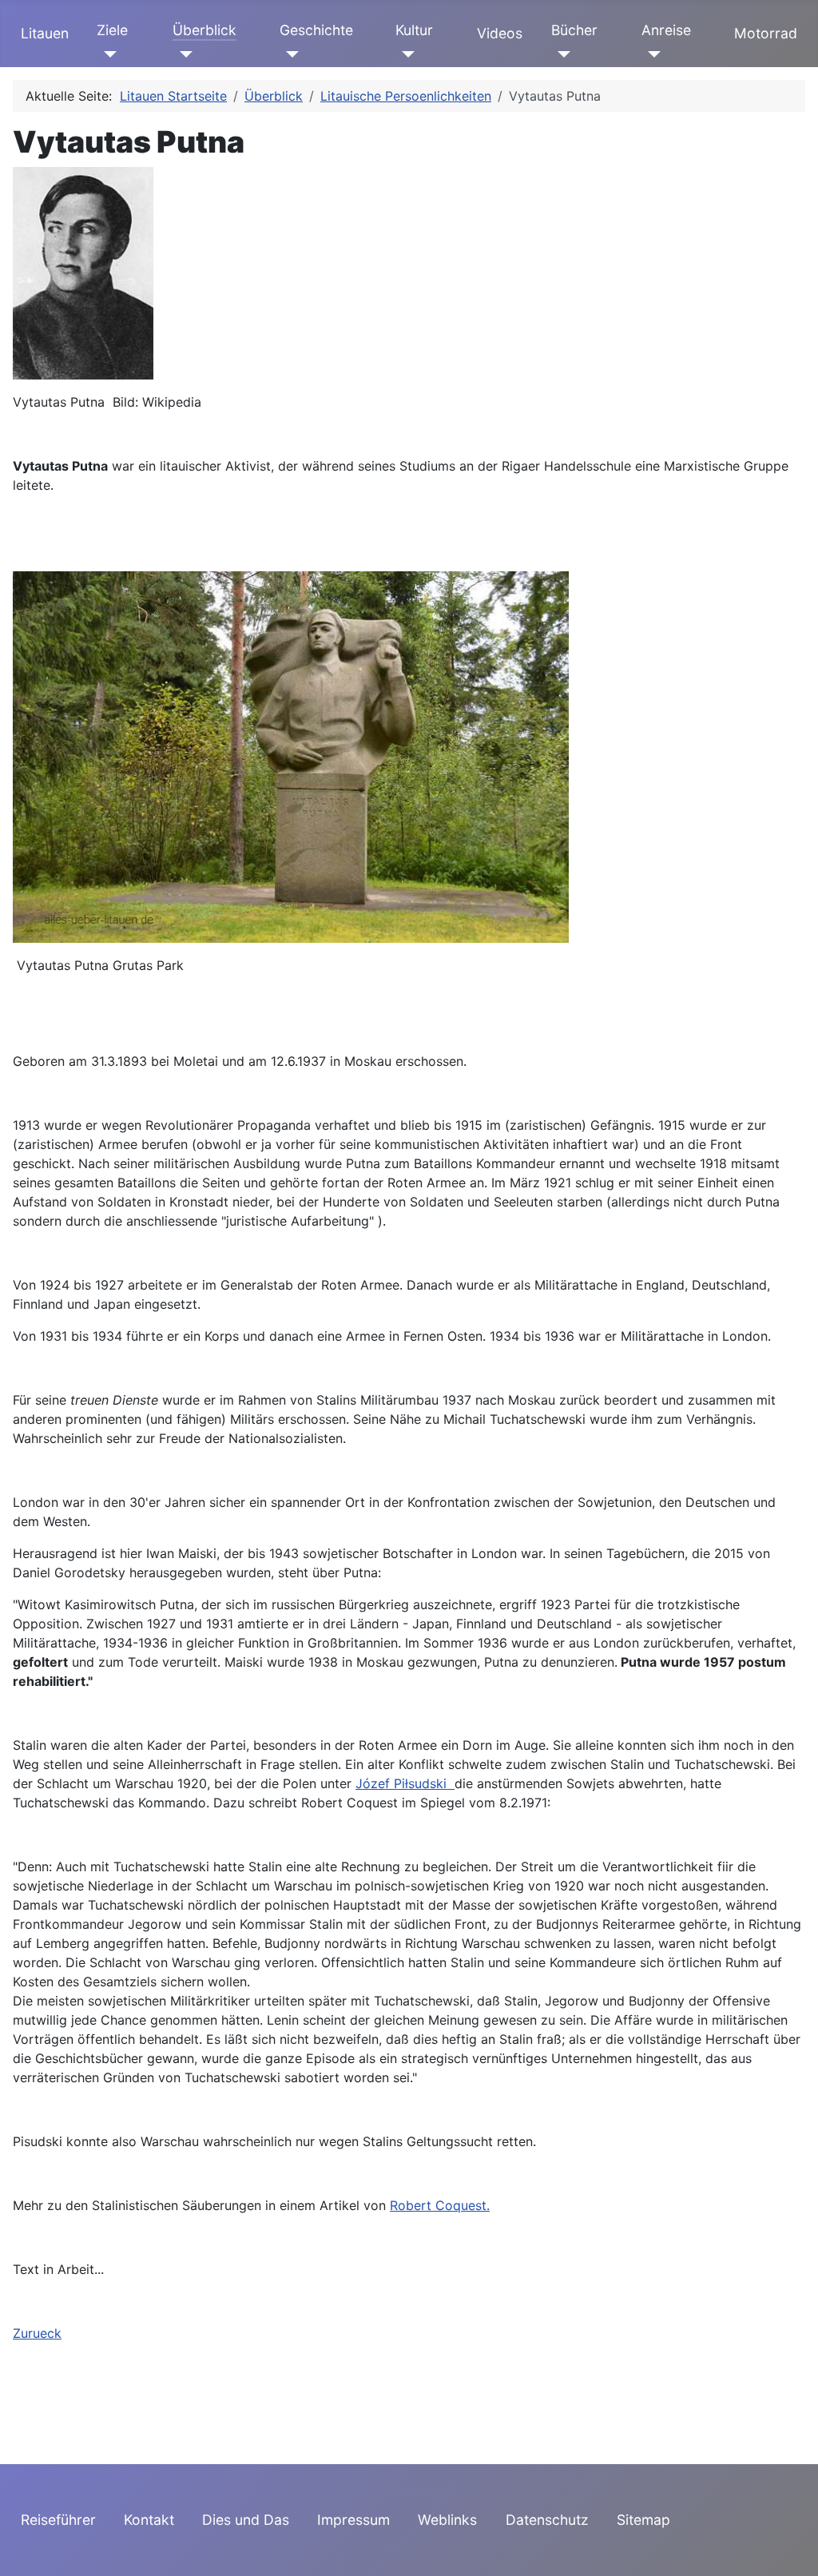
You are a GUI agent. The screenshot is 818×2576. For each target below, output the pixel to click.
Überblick (204, 30)
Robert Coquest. (440, 2205)
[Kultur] (405, 54)
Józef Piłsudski (405, 1783)
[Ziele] (107, 54)
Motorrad (766, 33)
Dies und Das (246, 2520)
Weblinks (447, 2520)
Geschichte (316, 30)
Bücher (574, 30)
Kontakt (149, 2520)
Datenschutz (547, 2520)
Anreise (666, 30)
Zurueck (37, 2333)
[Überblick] (183, 54)
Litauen (45, 33)
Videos (500, 33)
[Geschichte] (290, 54)
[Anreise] (651, 54)
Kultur (414, 30)
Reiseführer (58, 2520)
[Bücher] (561, 54)
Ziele (112, 30)
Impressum (353, 2520)
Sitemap (643, 2520)
